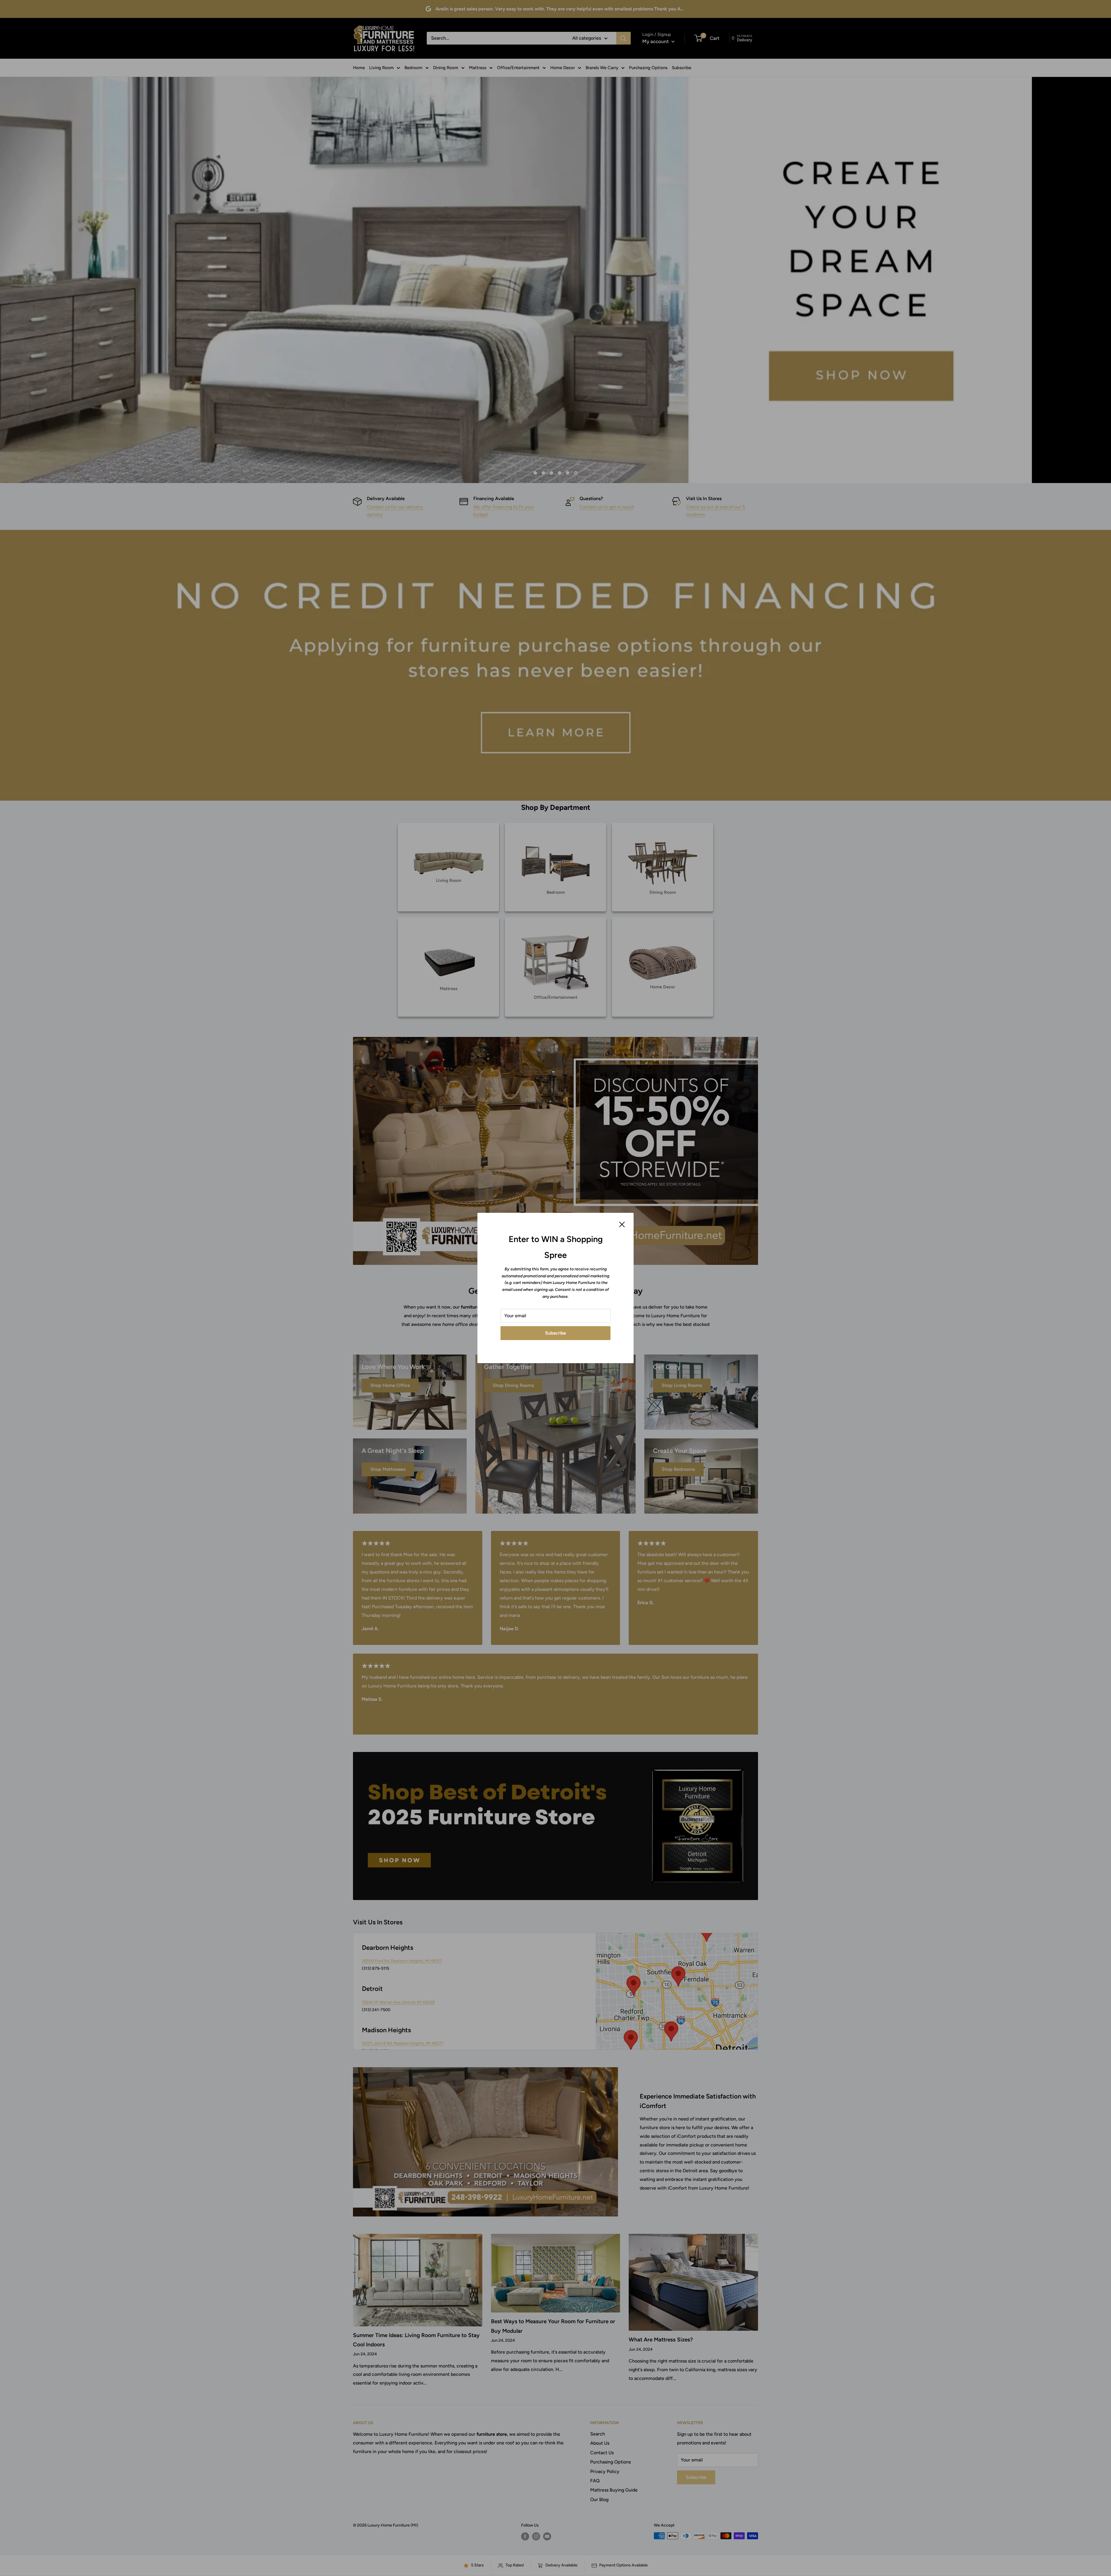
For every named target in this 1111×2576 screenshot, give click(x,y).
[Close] (622, 1224)
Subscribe (555, 1333)
